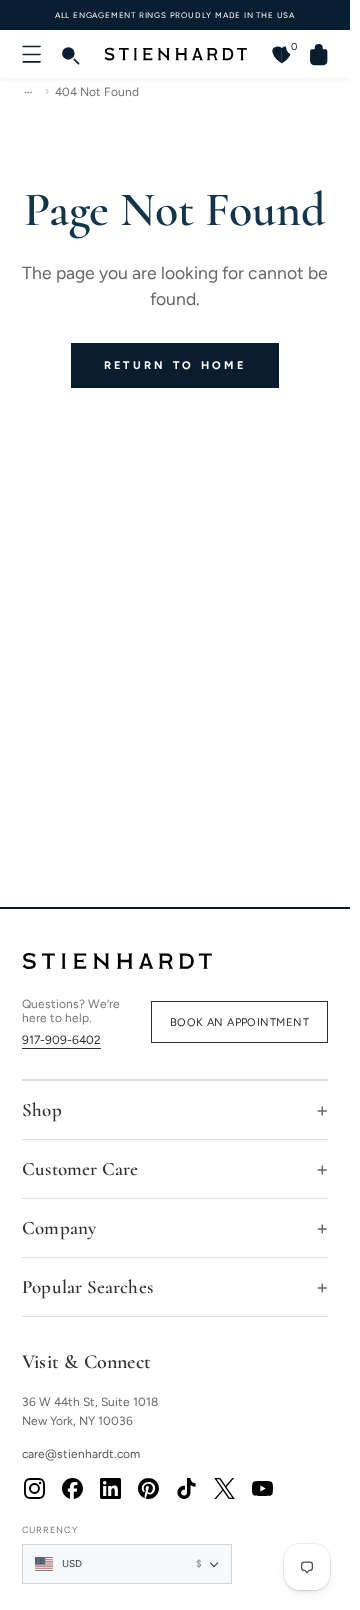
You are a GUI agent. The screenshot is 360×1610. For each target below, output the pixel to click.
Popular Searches (87, 1286)
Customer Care (80, 1168)
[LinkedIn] (110, 1488)
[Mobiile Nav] (32, 54)
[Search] (70, 54)
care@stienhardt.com (81, 1454)
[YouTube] (262, 1488)
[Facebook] (72, 1488)
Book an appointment (239, 1022)
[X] (224, 1488)
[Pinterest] (148, 1488)
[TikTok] (186, 1488)
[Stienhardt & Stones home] (175, 961)
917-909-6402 (61, 1040)
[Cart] (311, 54)
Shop (42, 1109)
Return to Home (175, 365)
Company (59, 1227)
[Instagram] (34, 1488)
